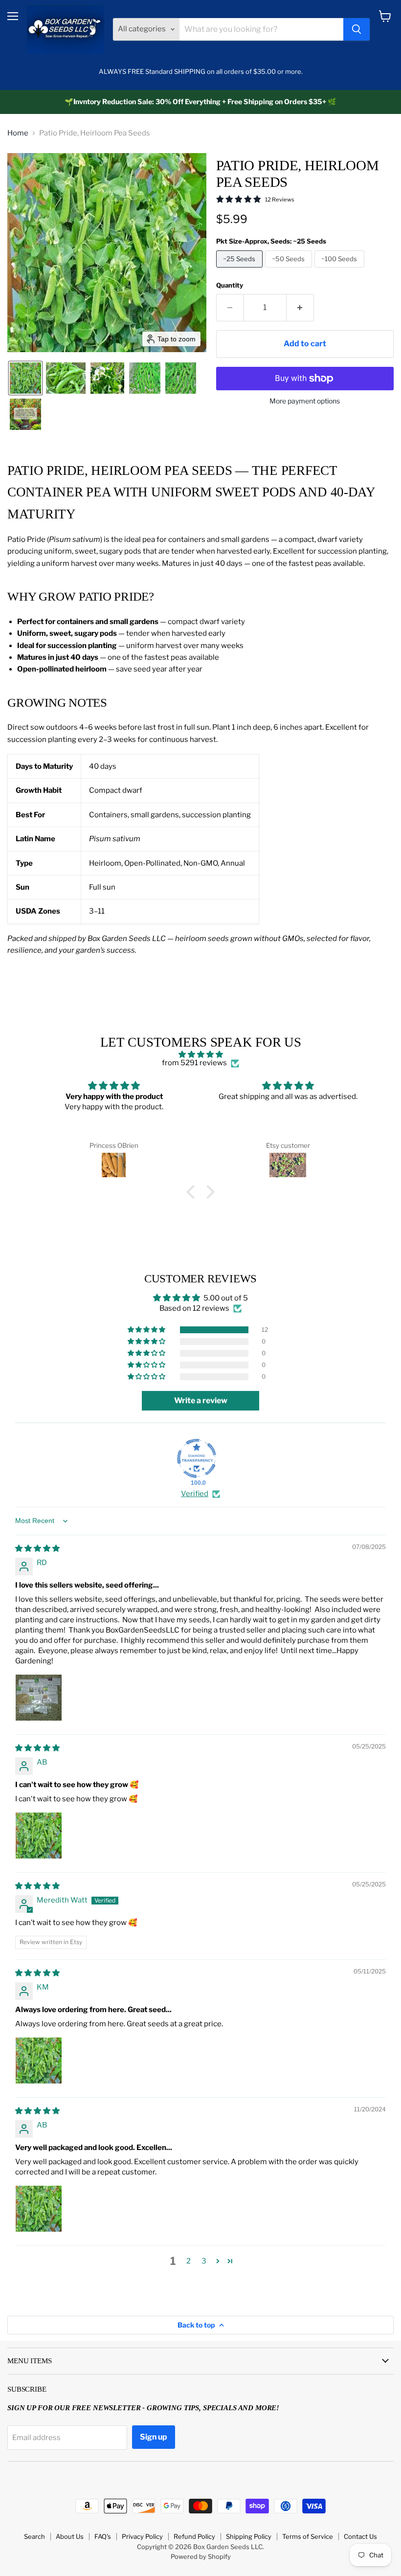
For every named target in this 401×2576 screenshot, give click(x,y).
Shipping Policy (249, 2536)
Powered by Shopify (201, 2556)
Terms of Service (308, 2536)
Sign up (154, 2437)
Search (34, 2536)
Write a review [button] (201, 1400)
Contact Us (360, 2536)
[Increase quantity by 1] (300, 308)
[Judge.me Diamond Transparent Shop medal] (197, 1458)
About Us (70, 2536)
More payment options (305, 401)
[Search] (356, 29)
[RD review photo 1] (39, 1698)
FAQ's (103, 2536)
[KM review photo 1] (39, 2061)
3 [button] (204, 2261)
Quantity (230, 285)
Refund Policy (194, 2536)
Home (18, 133)
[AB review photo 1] (39, 1836)
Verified (195, 1494)
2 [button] (189, 2261)
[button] (25, 378)
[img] (201, 1054)
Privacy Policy (142, 2536)
